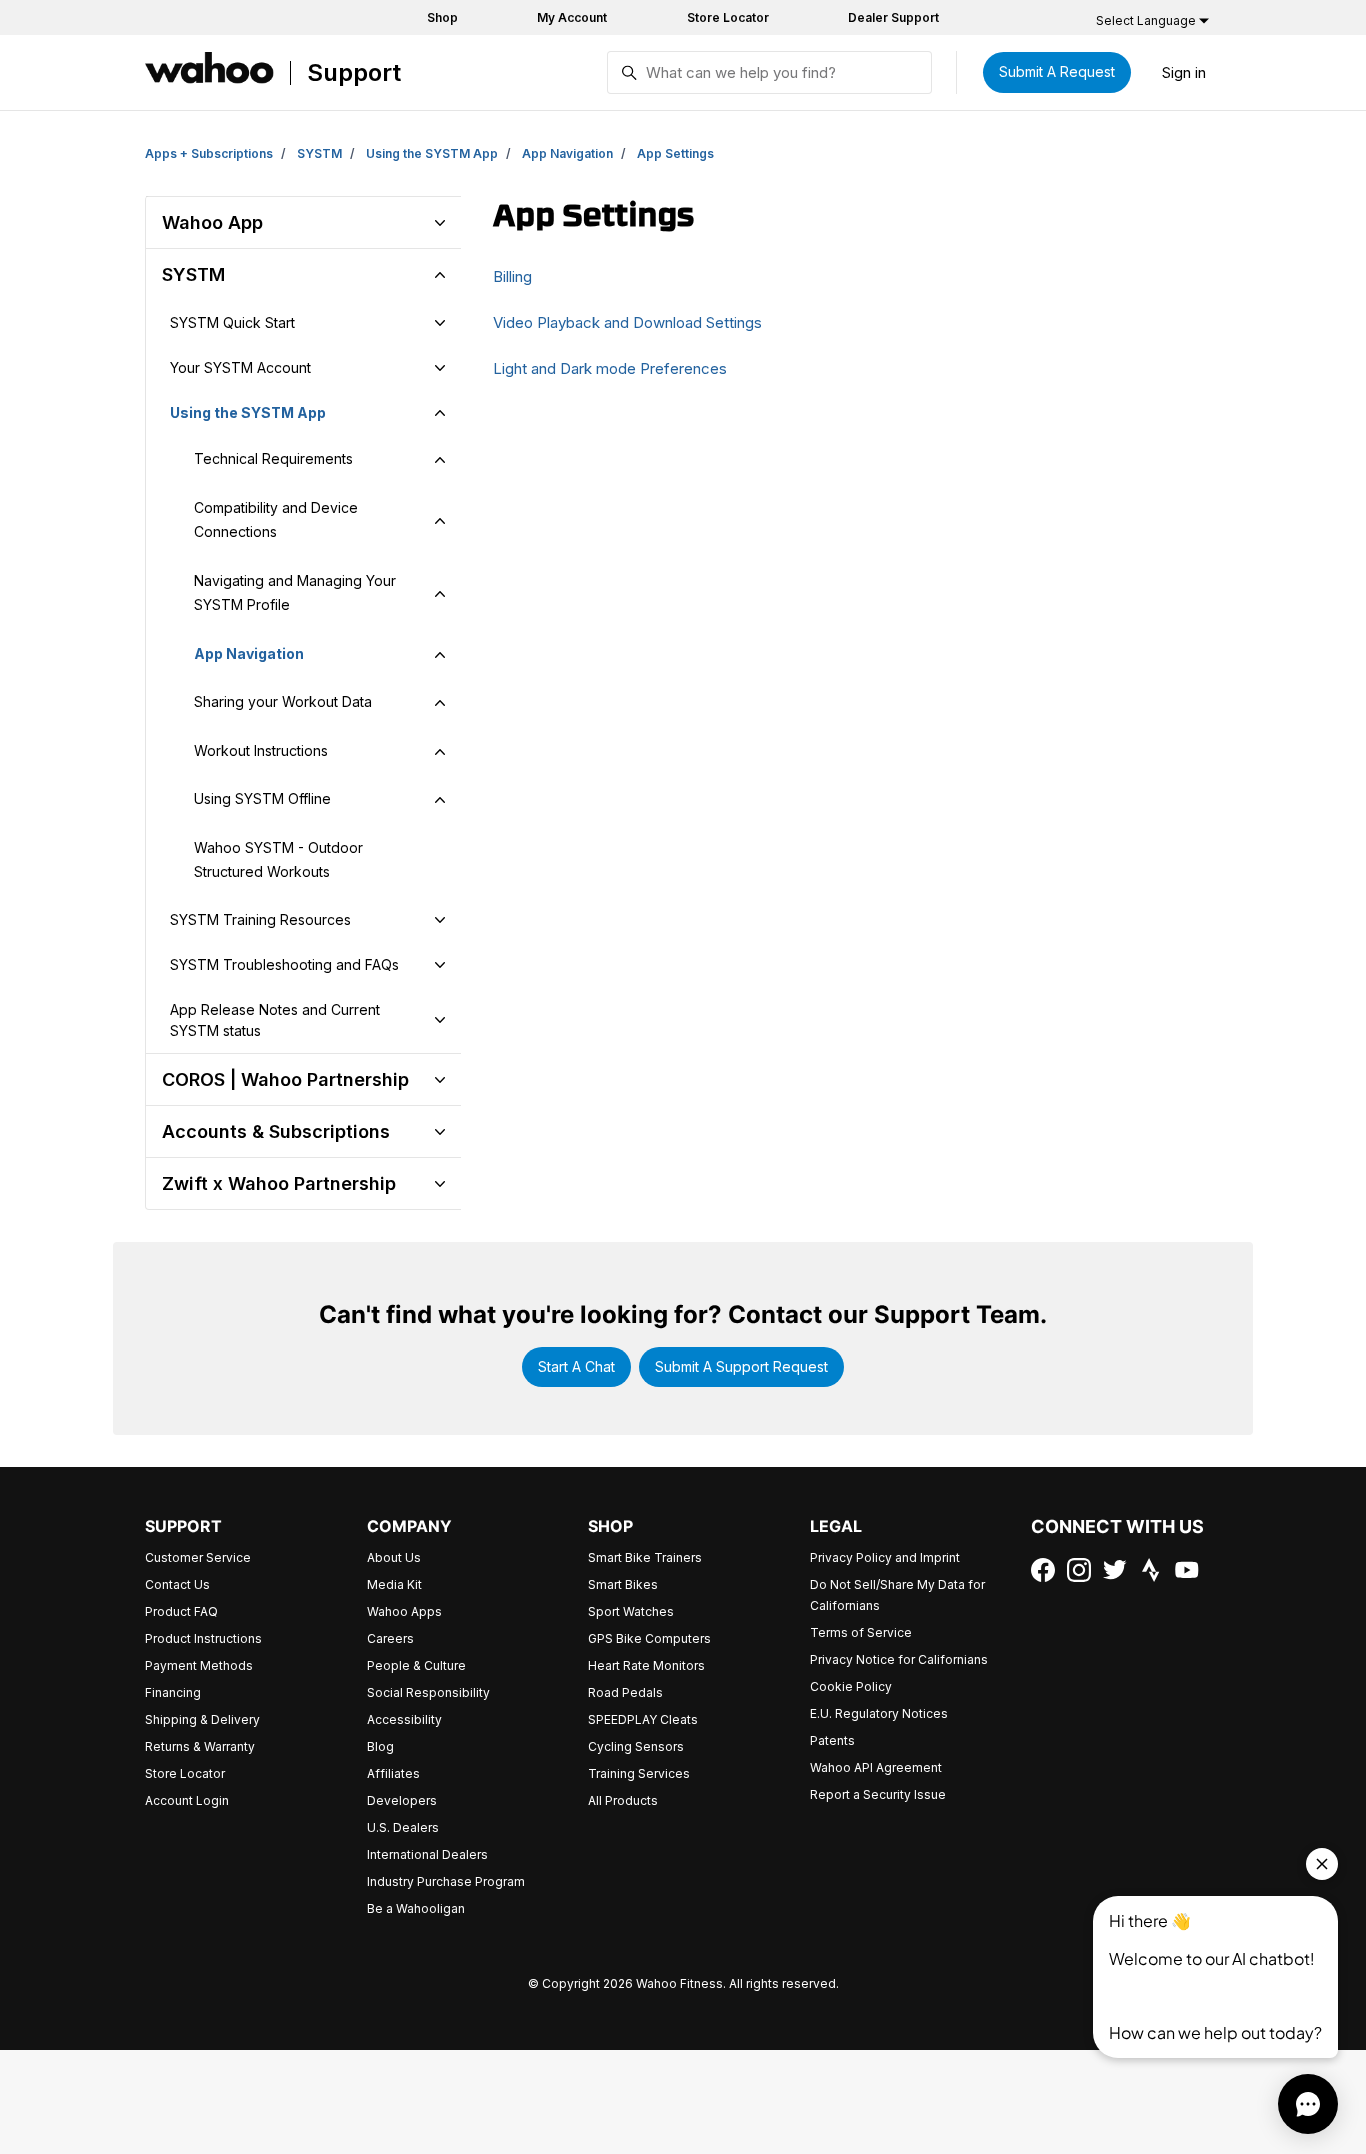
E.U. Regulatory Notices (879, 1713)
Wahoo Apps (404, 1611)
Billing (512, 276)
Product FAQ (181, 1611)
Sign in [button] (1184, 72)
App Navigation (567, 153)
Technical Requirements (273, 458)
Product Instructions (203, 1638)
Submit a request (1057, 71)
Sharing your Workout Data (283, 701)
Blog (380, 1746)
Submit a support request (741, 1366)
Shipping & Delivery (202, 1719)
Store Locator (728, 17)
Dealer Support (893, 17)
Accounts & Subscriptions (276, 1131)
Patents (832, 1740)
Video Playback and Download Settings (627, 322)
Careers (390, 1638)
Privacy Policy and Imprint (885, 1557)
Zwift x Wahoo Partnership (279, 1183)
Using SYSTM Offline (262, 798)
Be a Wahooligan (416, 1908)
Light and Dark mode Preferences (610, 368)
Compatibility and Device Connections (276, 520)
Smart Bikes (623, 1584)
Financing (173, 1692)
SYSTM (319, 153)
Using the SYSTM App (432, 153)
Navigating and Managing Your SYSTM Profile (295, 593)
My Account (572, 17)
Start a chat (576, 1366)
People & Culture (416, 1665)
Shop (442, 17)
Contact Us (177, 1584)
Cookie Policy (851, 1686)
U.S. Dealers (403, 1827)
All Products (623, 1800)
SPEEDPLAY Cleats (643, 1719)
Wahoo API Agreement (876, 1767)
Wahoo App (212, 222)
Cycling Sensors (636, 1746)
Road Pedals (625, 1692)
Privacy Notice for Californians (899, 1659)
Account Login (187, 1800)
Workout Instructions (261, 750)
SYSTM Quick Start (232, 322)
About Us (394, 1557)
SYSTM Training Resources (260, 919)
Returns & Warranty (200, 1746)
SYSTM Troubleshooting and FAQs (284, 964)
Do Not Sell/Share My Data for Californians (897, 1595)
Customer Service (198, 1557)
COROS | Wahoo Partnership (285, 1079)
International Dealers (427, 1854)
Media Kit (394, 1584)
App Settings (675, 153)
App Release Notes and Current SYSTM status (275, 1020)
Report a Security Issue (878, 1794)
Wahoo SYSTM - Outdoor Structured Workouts (278, 860)
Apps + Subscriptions (209, 153)
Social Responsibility (428, 1692)
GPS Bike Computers (649, 1638)
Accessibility (404, 1719)
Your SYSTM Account (240, 367)
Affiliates (393, 1773)
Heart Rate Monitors (646, 1665)
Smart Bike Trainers (645, 1557)
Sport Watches (631, 1611)
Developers (402, 1800)
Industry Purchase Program (446, 1881)
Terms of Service (861, 1632)
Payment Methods (199, 1665)
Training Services (639, 1773)
